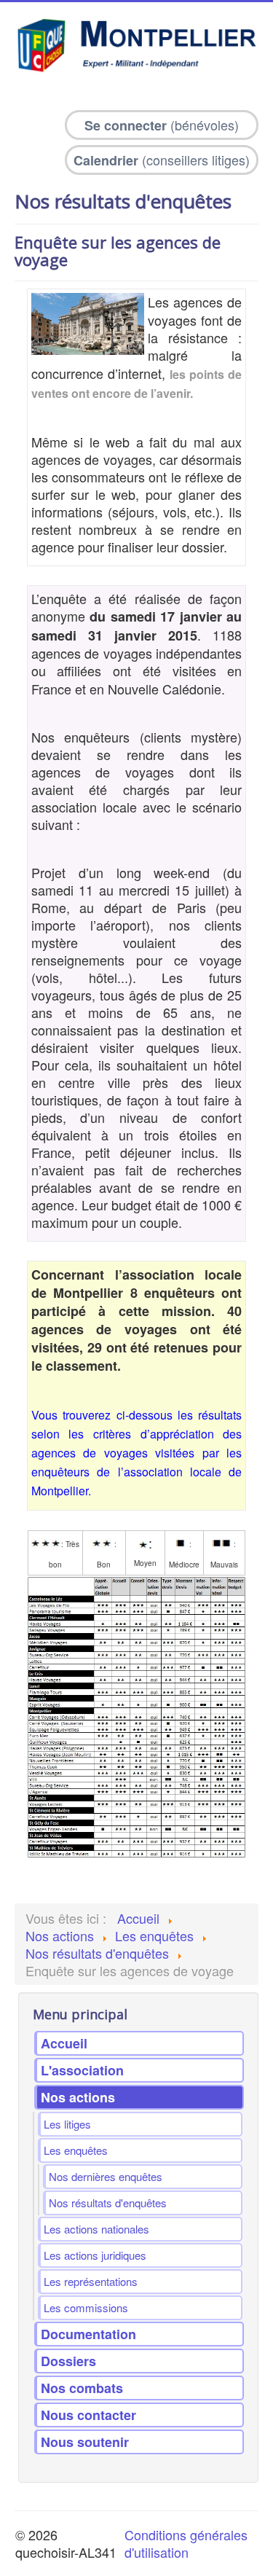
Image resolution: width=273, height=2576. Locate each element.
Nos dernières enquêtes (106, 2176)
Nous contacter (88, 2415)
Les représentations (91, 2281)
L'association (82, 2070)
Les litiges (67, 2124)
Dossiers (68, 2361)
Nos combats (82, 2388)
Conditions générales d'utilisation (186, 2543)
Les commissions (86, 2307)
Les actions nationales (96, 2229)
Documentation (88, 2334)
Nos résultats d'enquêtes (108, 2203)
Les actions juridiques (95, 2255)
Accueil (64, 2043)
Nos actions (78, 2097)
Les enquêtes (76, 2150)
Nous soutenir (85, 2442)
